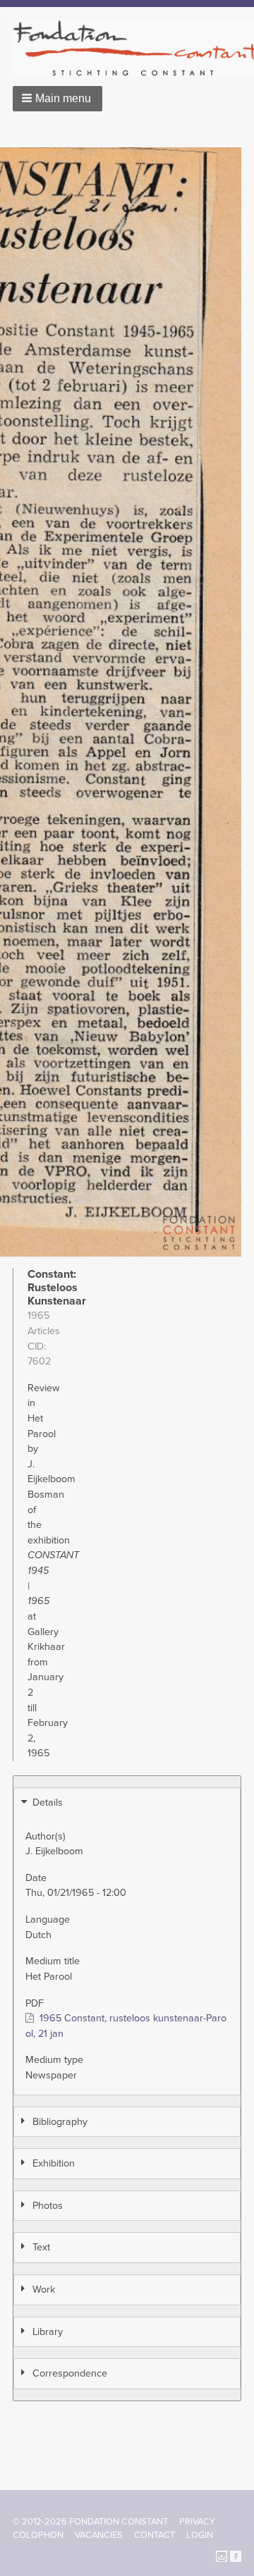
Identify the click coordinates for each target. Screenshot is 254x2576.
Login (200, 2535)
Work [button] (44, 2290)
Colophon (38, 2535)
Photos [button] (48, 2206)
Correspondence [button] (70, 2373)
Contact (155, 2535)
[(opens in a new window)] (222, 2555)
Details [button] (48, 1802)
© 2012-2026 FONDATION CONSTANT (90, 2522)
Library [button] (48, 2332)
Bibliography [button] (60, 2122)
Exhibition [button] (54, 2163)
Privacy (197, 2522)
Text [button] (41, 2247)
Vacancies (99, 2535)
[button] (58, 99)
